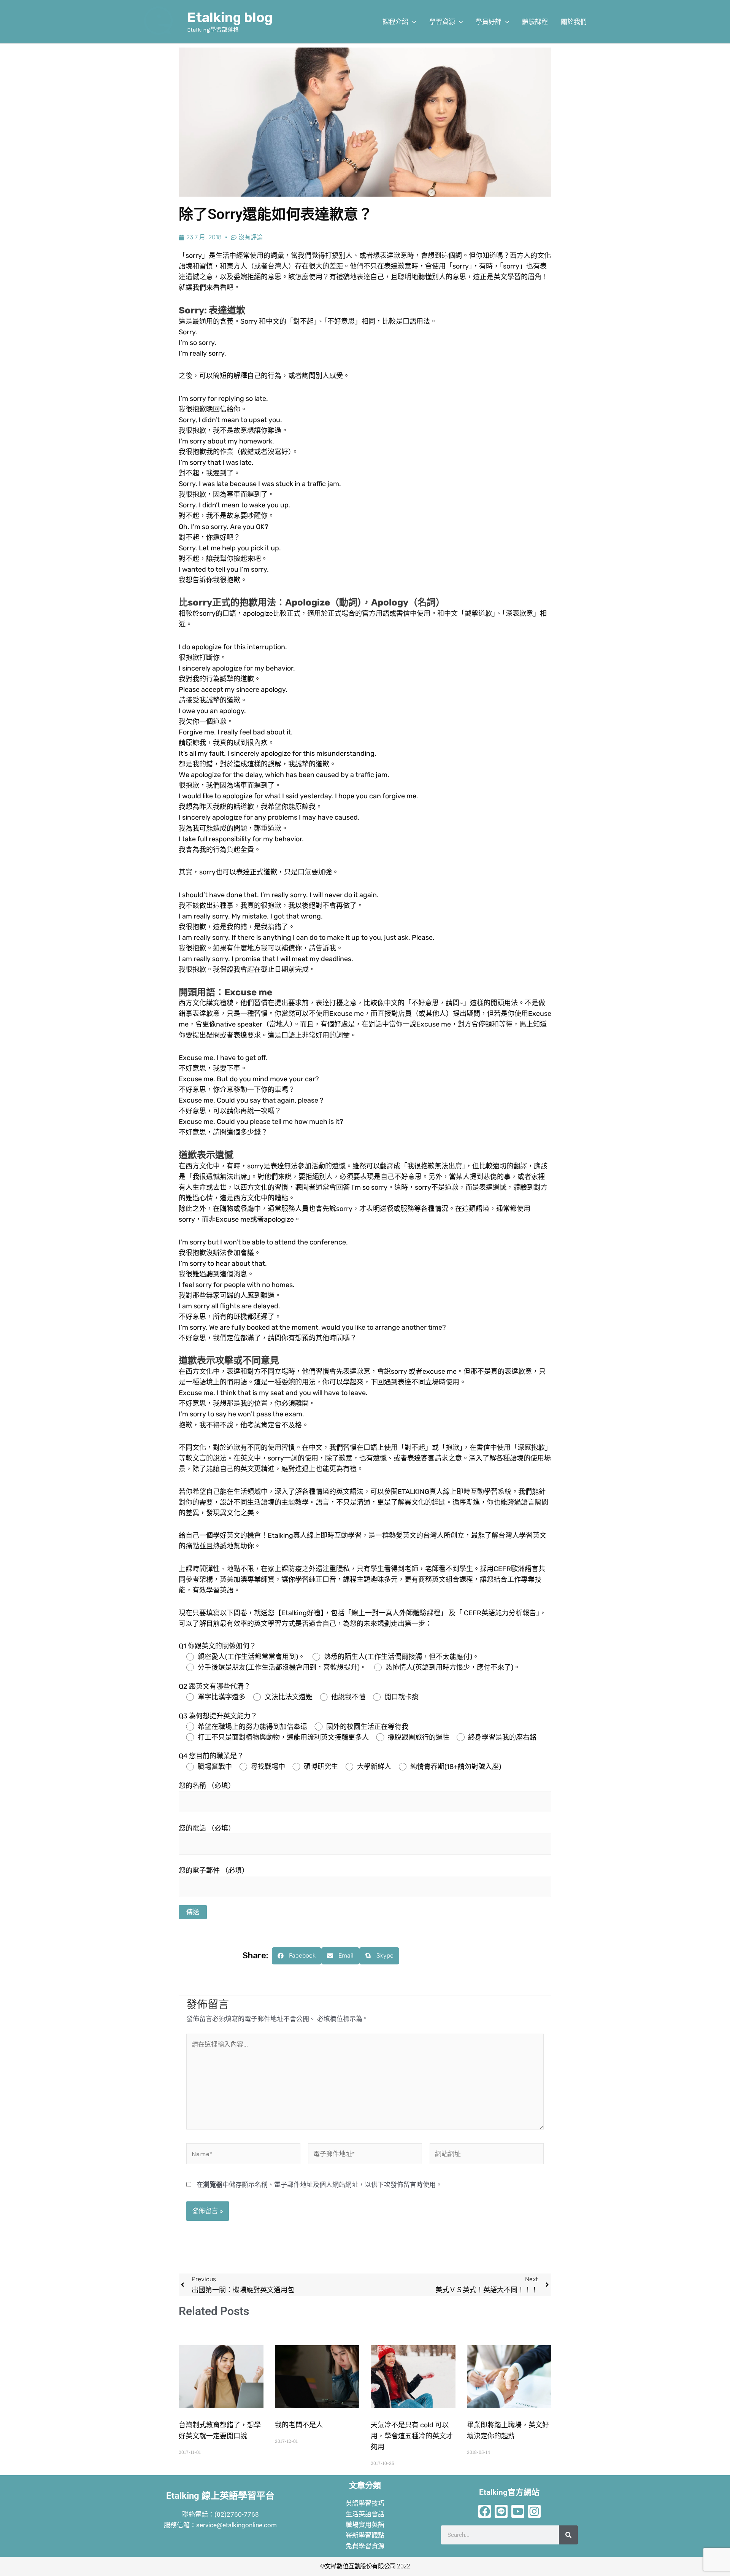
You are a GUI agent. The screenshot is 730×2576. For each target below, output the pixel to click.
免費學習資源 (365, 2546)
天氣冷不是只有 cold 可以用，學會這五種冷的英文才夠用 (412, 2436)
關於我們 (574, 22)
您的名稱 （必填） (207, 1786)
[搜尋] (568, 2535)
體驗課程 (535, 22)
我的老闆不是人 (299, 2425)
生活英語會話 (365, 2514)
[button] (412, 22)
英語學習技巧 (365, 2503)
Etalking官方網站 (509, 2492)
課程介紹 (395, 22)
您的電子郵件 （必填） (214, 1870)
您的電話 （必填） (207, 1828)
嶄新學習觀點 (365, 2535)
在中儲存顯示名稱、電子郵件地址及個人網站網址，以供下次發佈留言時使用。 (319, 2185)
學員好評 (489, 22)
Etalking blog (230, 17)
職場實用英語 (365, 2525)
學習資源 (442, 22)
